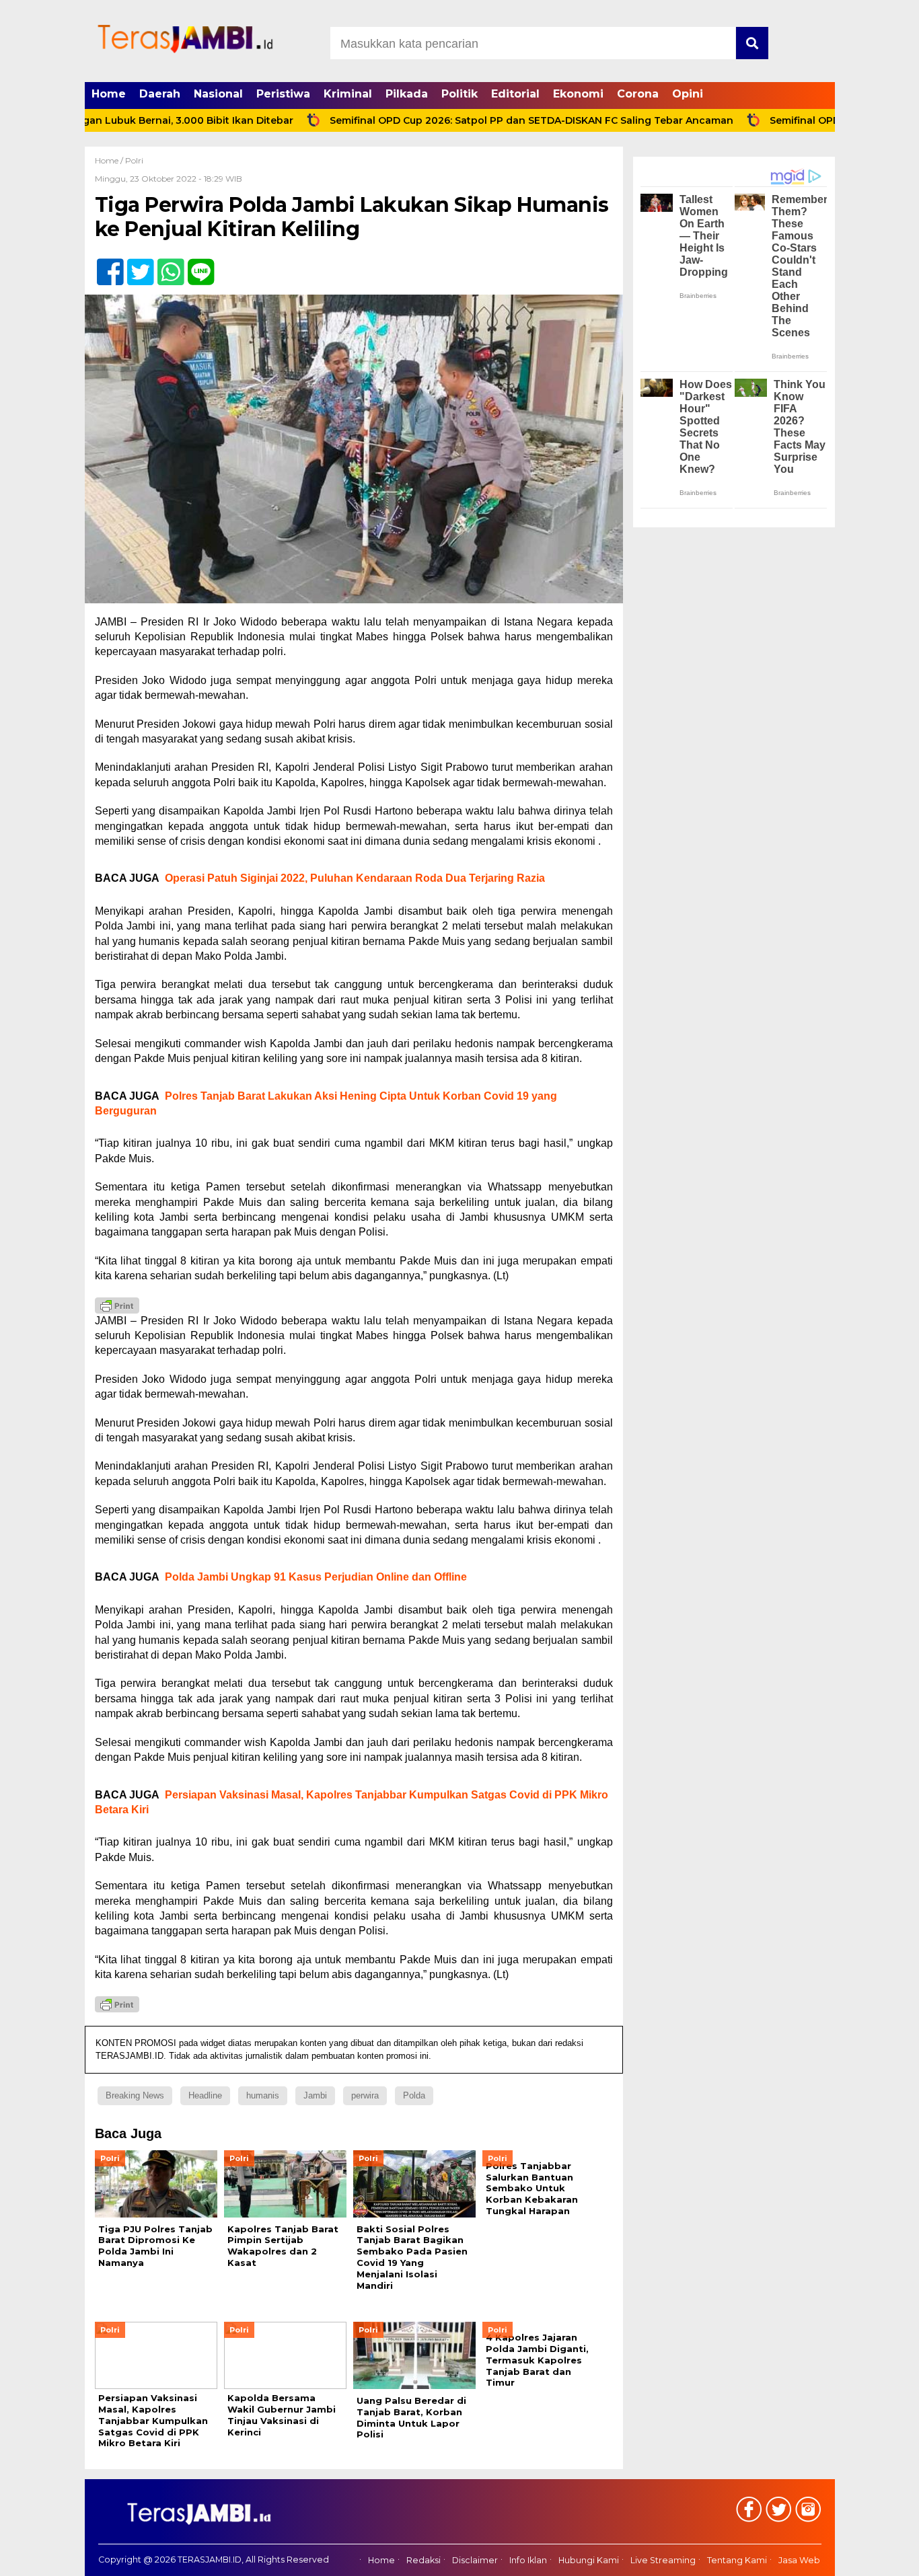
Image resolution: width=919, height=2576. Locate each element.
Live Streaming (663, 2561)
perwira (365, 2095)
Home (109, 94)
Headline (205, 2095)
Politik (459, 94)
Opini (688, 94)
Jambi (315, 2095)
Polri (134, 160)
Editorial (515, 94)
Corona (638, 94)
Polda (414, 2095)
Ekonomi (578, 94)
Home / (110, 160)
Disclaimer (475, 2561)
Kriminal (348, 94)
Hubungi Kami (589, 2561)
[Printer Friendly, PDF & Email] (117, 1305)
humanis (263, 2095)
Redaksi (424, 2561)
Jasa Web (799, 2561)
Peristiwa (283, 94)
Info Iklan (528, 2561)
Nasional (218, 94)
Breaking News (135, 2095)
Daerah (160, 94)
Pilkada (407, 94)
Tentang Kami (737, 2561)
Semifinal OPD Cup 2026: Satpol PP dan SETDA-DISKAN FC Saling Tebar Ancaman (466, 120)
